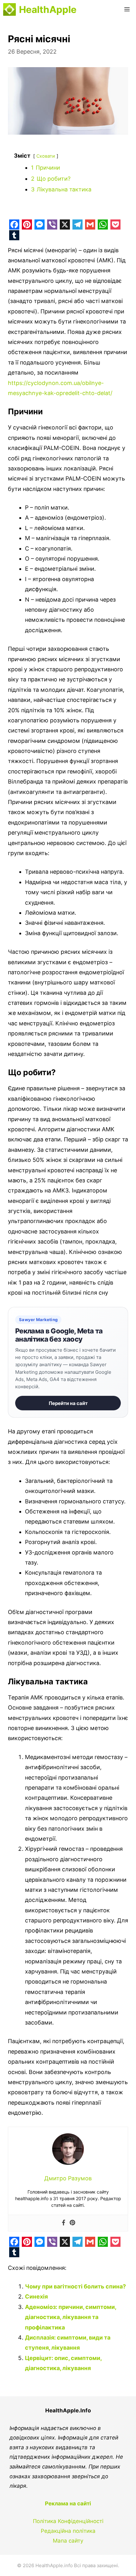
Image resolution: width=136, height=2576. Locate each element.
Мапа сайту (68, 2541)
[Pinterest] (72, 2223)
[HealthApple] (9, 9)
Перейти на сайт (68, 1403)
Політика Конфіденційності (68, 2521)
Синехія (36, 2296)
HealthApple (48, 9)
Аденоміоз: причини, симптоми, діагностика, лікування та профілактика (71, 2317)
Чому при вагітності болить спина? (75, 2286)
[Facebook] (64, 2223)
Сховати (46, 156)
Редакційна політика (68, 2531)
